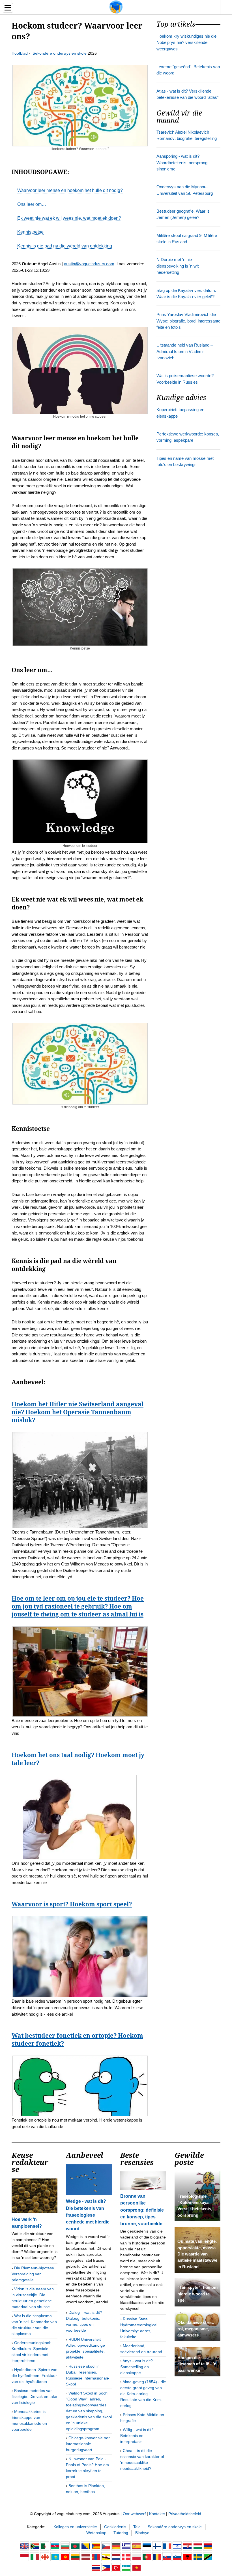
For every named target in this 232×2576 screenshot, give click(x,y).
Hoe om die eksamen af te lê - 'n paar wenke (197, 2364)
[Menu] (8, 8)
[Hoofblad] (116, 7)
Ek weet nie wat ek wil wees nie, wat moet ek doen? (69, 218)
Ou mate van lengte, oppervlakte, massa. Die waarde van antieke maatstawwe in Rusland (197, 2254)
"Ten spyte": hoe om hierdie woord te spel (197, 2294)
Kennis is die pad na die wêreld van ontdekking (65, 246)
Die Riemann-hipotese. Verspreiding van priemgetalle (33, 2274)
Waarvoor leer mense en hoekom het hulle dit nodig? (70, 190)
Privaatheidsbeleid (185, 2514)
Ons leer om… (32, 204)
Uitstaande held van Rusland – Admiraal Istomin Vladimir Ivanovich (185, 352)
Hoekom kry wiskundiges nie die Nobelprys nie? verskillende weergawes (186, 43)
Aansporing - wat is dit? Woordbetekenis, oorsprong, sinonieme (182, 163)
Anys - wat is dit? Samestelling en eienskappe (137, 2367)
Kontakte (157, 2514)
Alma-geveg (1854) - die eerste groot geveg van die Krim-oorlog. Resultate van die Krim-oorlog (143, 2394)
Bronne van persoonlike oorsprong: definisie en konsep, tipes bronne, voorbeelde (142, 2210)
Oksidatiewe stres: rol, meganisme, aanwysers (196, 2329)
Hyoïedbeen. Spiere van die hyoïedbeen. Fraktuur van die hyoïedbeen (35, 2376)
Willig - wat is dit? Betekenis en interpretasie (137, 2436)
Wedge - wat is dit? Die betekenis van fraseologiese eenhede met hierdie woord (88, 2215)
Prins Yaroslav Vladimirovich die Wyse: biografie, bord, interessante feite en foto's (188, 321)
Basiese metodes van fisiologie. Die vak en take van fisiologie (34, 2396)
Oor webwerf (134, 2514)
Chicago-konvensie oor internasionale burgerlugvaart (88, 2444)
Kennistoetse (30, 232)
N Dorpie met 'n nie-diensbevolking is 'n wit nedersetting (178, 266)
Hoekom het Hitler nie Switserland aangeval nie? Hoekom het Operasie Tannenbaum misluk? (78, 1412)
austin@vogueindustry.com (89, 264)
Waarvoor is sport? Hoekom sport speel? (72, 1904)
